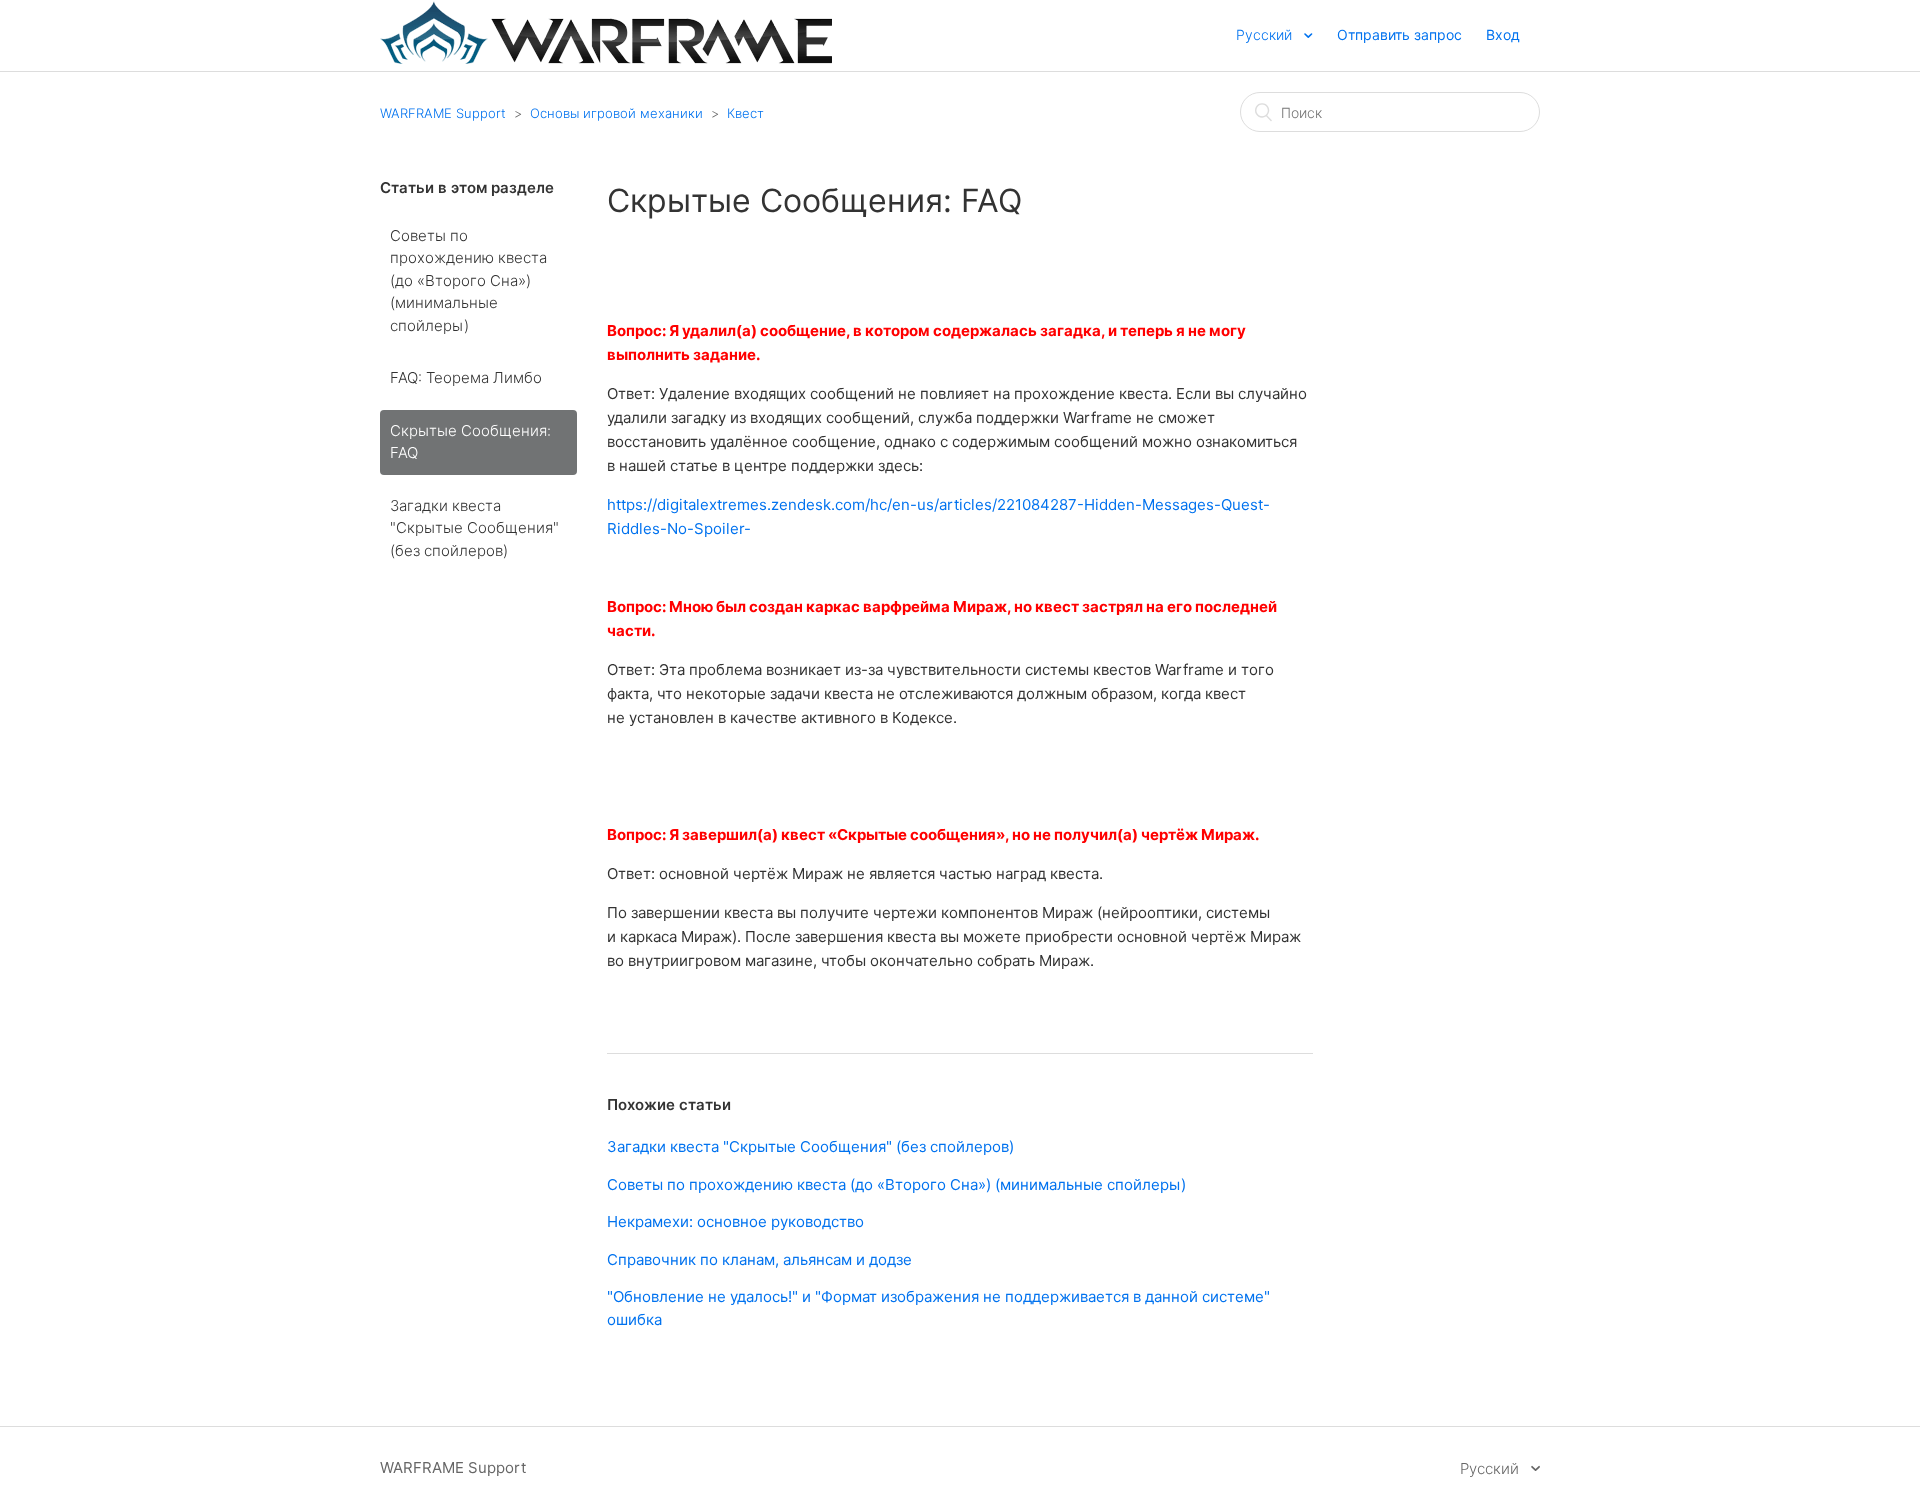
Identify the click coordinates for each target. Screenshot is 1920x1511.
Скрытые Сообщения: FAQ (470, 442)
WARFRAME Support (443, 113)
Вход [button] (1503, 34)
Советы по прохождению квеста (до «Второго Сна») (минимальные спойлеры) (468, 280)
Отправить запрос (1399, 34)
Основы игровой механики (616, 113)
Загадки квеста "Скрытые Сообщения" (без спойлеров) (474, 528)
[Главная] (606, 58)
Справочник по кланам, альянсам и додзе (759, 1259)
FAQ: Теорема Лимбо (466, 377)
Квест (745, 113)
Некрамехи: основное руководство (735, 1221)
